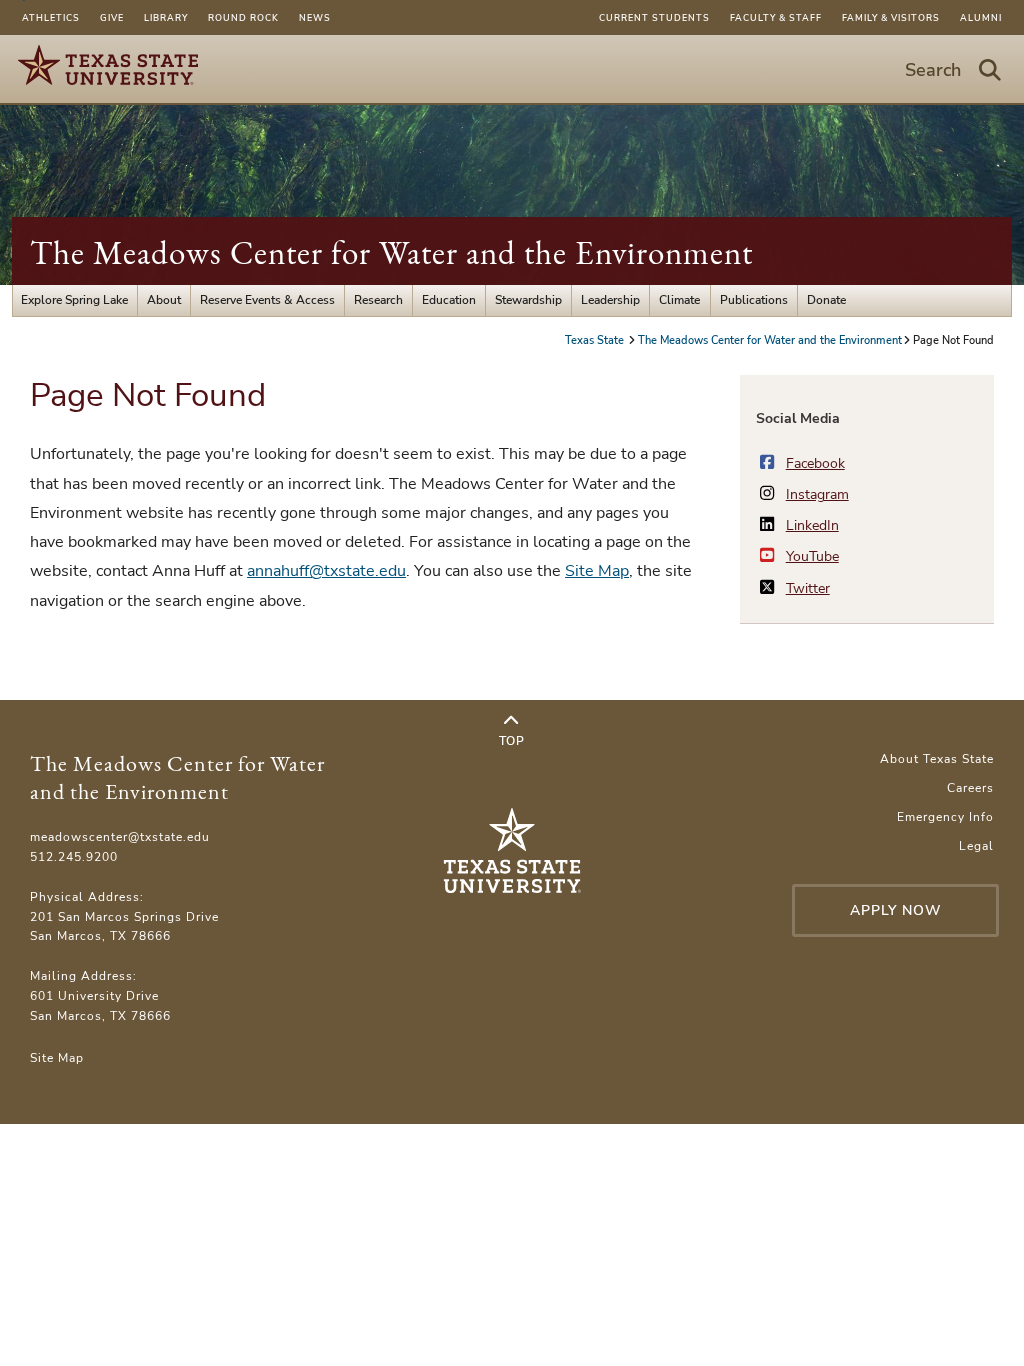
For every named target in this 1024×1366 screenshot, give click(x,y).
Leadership (610, 300)
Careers (970, 788)
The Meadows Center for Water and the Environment (391, 252)
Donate (826, 300)
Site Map (597, 571)
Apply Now (896, 910)
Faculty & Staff (776, 18)
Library (166, 18)
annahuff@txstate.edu (326, 571)
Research (378, 300)
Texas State (596, 340)
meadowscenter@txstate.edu (120, 837)
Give (112, 18)
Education (449, 300)
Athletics (51, 18)
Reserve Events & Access (267, 300)
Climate (679, 300)
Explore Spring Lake (74, 300)
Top (512, 741)
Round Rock (243, 18)
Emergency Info (945, 817)
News (315, 18)
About (164, 300)
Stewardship (528, 300)
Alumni (981, 18)
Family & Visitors (891, 18)
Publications (754, 300)
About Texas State (937, 759)
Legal (976, 846)
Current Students (654, 18)
